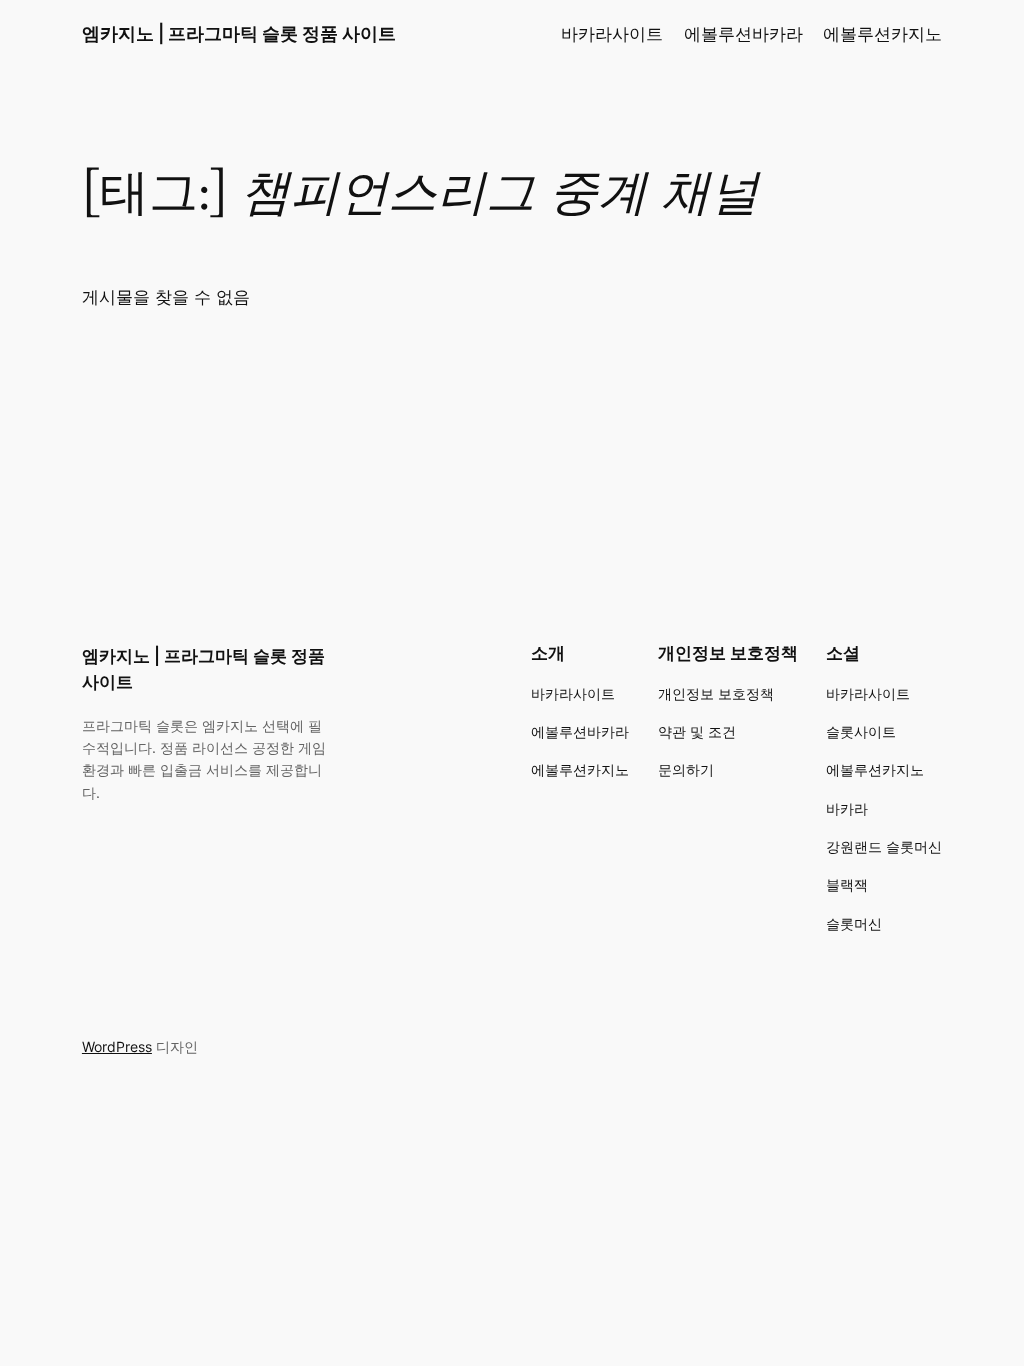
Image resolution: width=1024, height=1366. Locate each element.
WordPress (117, 1046)
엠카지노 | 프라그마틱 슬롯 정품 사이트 (239, 33)
